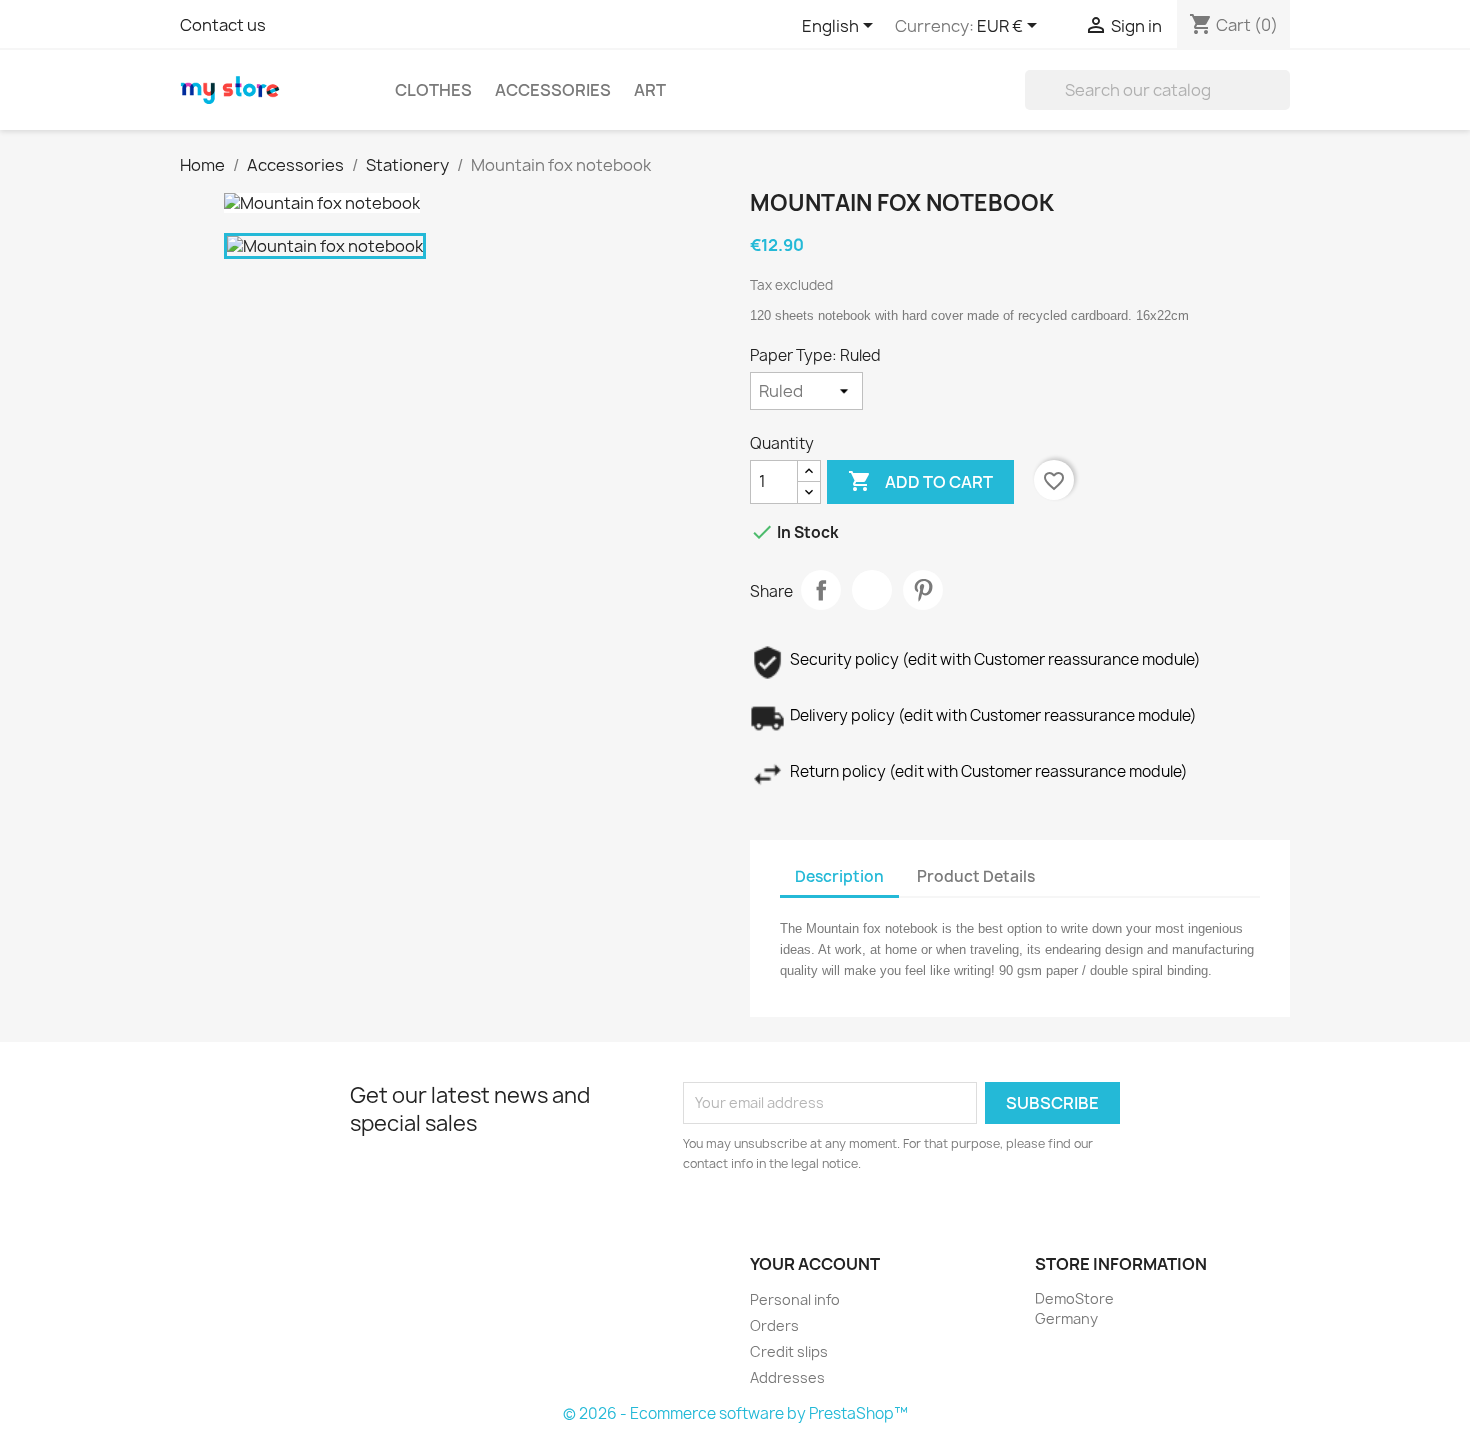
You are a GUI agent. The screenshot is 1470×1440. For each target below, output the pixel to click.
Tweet (872, 590)
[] (1282, 104)
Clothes (433, 90)
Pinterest (923, 590)
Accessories (553, 90)
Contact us (223, 25)
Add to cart (920, 481)
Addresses (787, 1377)
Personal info (795, 1299)
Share (821, 590)
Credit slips (789, 1351)
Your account (815, 1264)
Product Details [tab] (976, 876)
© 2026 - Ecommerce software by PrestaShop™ (735, 1413)
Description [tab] (839, 876)
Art (650, 90)
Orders (774, 1325)
